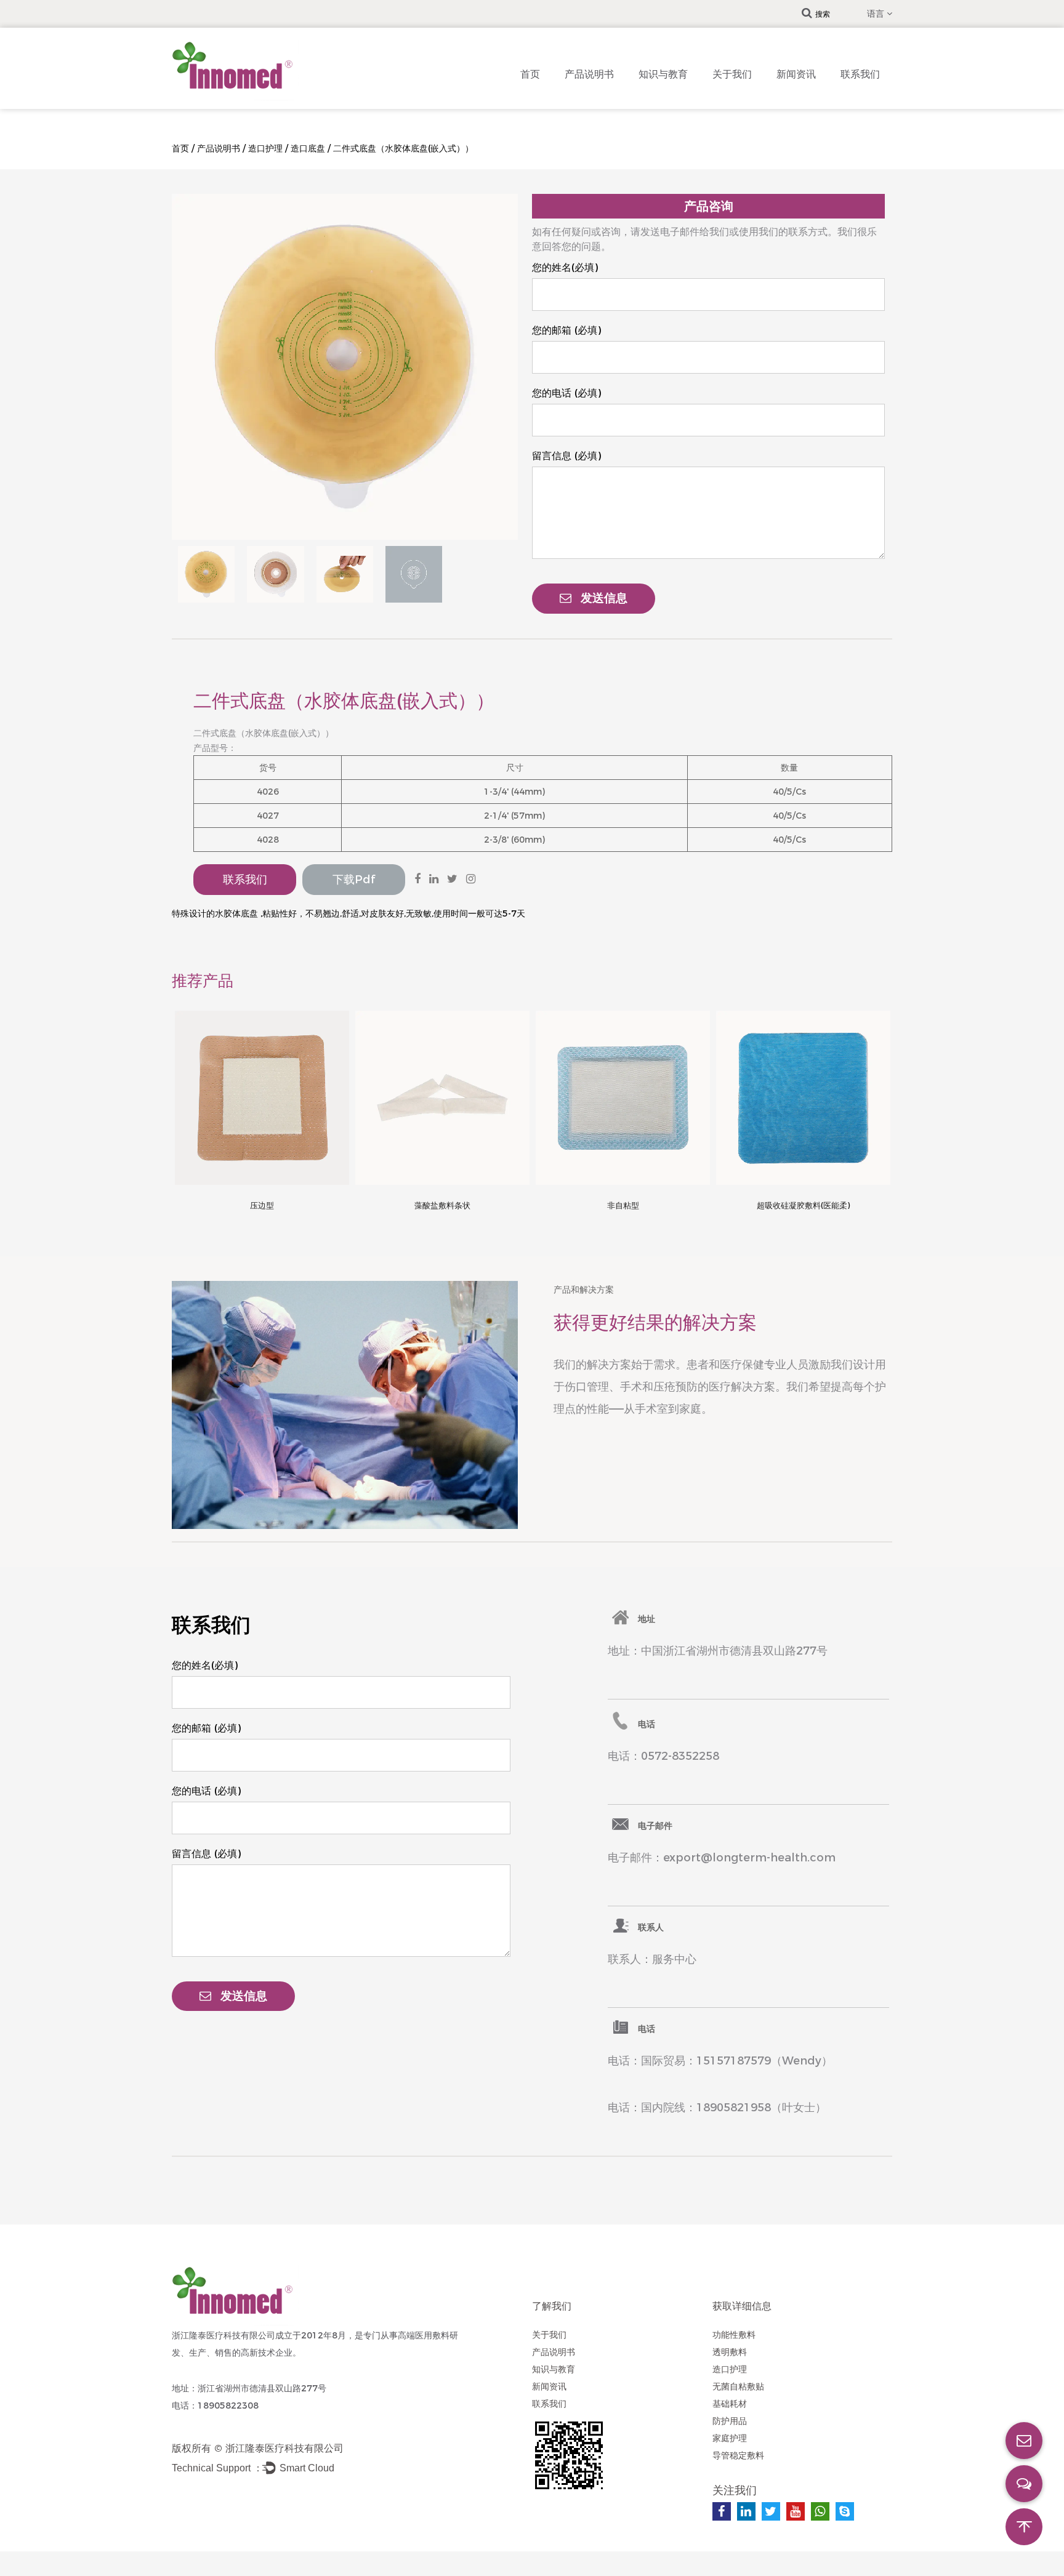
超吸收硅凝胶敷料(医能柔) (803, 1205)
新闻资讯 (796, 74)
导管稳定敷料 (738, 2455)
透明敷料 (730, 2352)
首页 (530, 74)
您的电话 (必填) (566, 393)
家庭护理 (730, 2438)
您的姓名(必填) (565, 267)
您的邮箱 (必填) (566, 330)
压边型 (262, 1205)
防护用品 (730, 2421)
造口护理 (265, 148)
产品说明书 (589, 74)
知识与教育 (663, 74)
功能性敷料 (734, 2335)
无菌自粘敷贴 (738, 2386)
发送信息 (604, 598)
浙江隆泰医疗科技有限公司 (284, 2448)
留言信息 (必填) (566, 456)
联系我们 (860, 74)
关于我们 (732, 74)
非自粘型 (623, 1205)
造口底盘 (308, 148)
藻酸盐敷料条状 (442, 1205)
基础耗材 (730, 2404)
